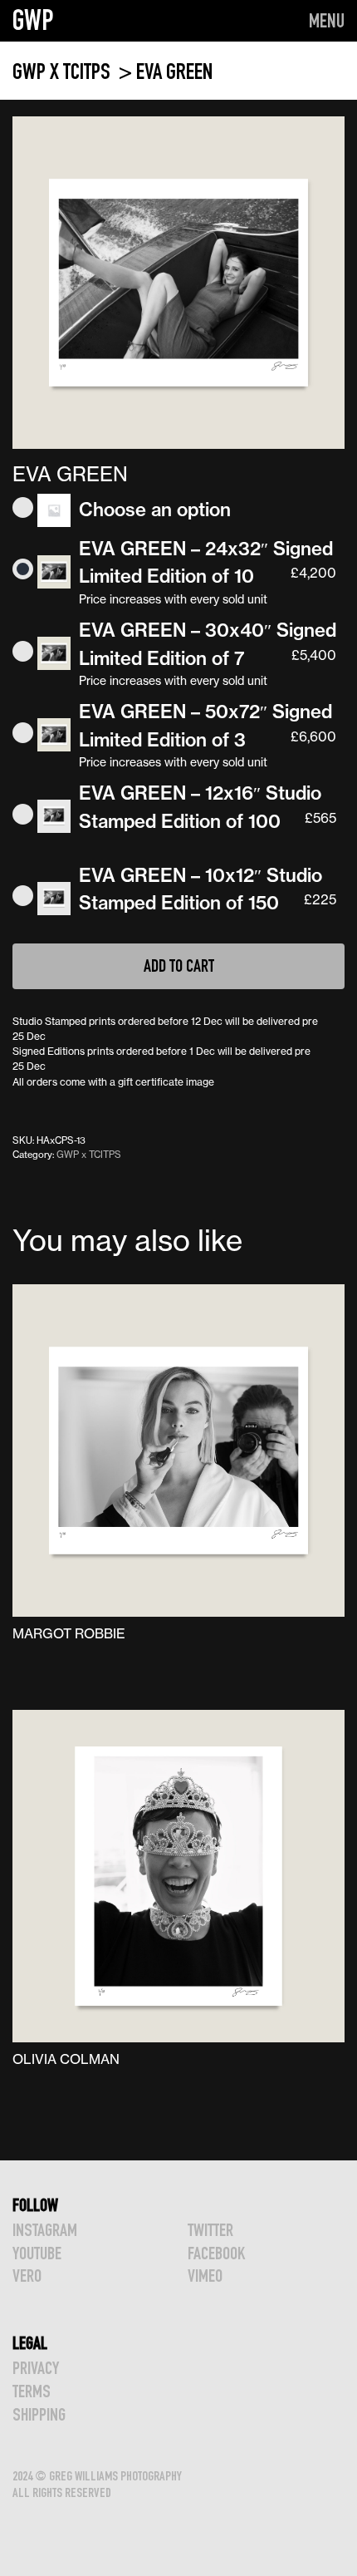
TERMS (32, 2391)
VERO (27, 2276)
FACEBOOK (216, 2253)
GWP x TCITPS (64, 71)
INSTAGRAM (45, 2230)
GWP (33, 20)
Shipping (39, 2414)
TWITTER (210, 2230)
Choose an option (155, 510)
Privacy (36, 2368)
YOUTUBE (37, 2253)
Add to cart (179, 965)
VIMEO (205, 2276)
